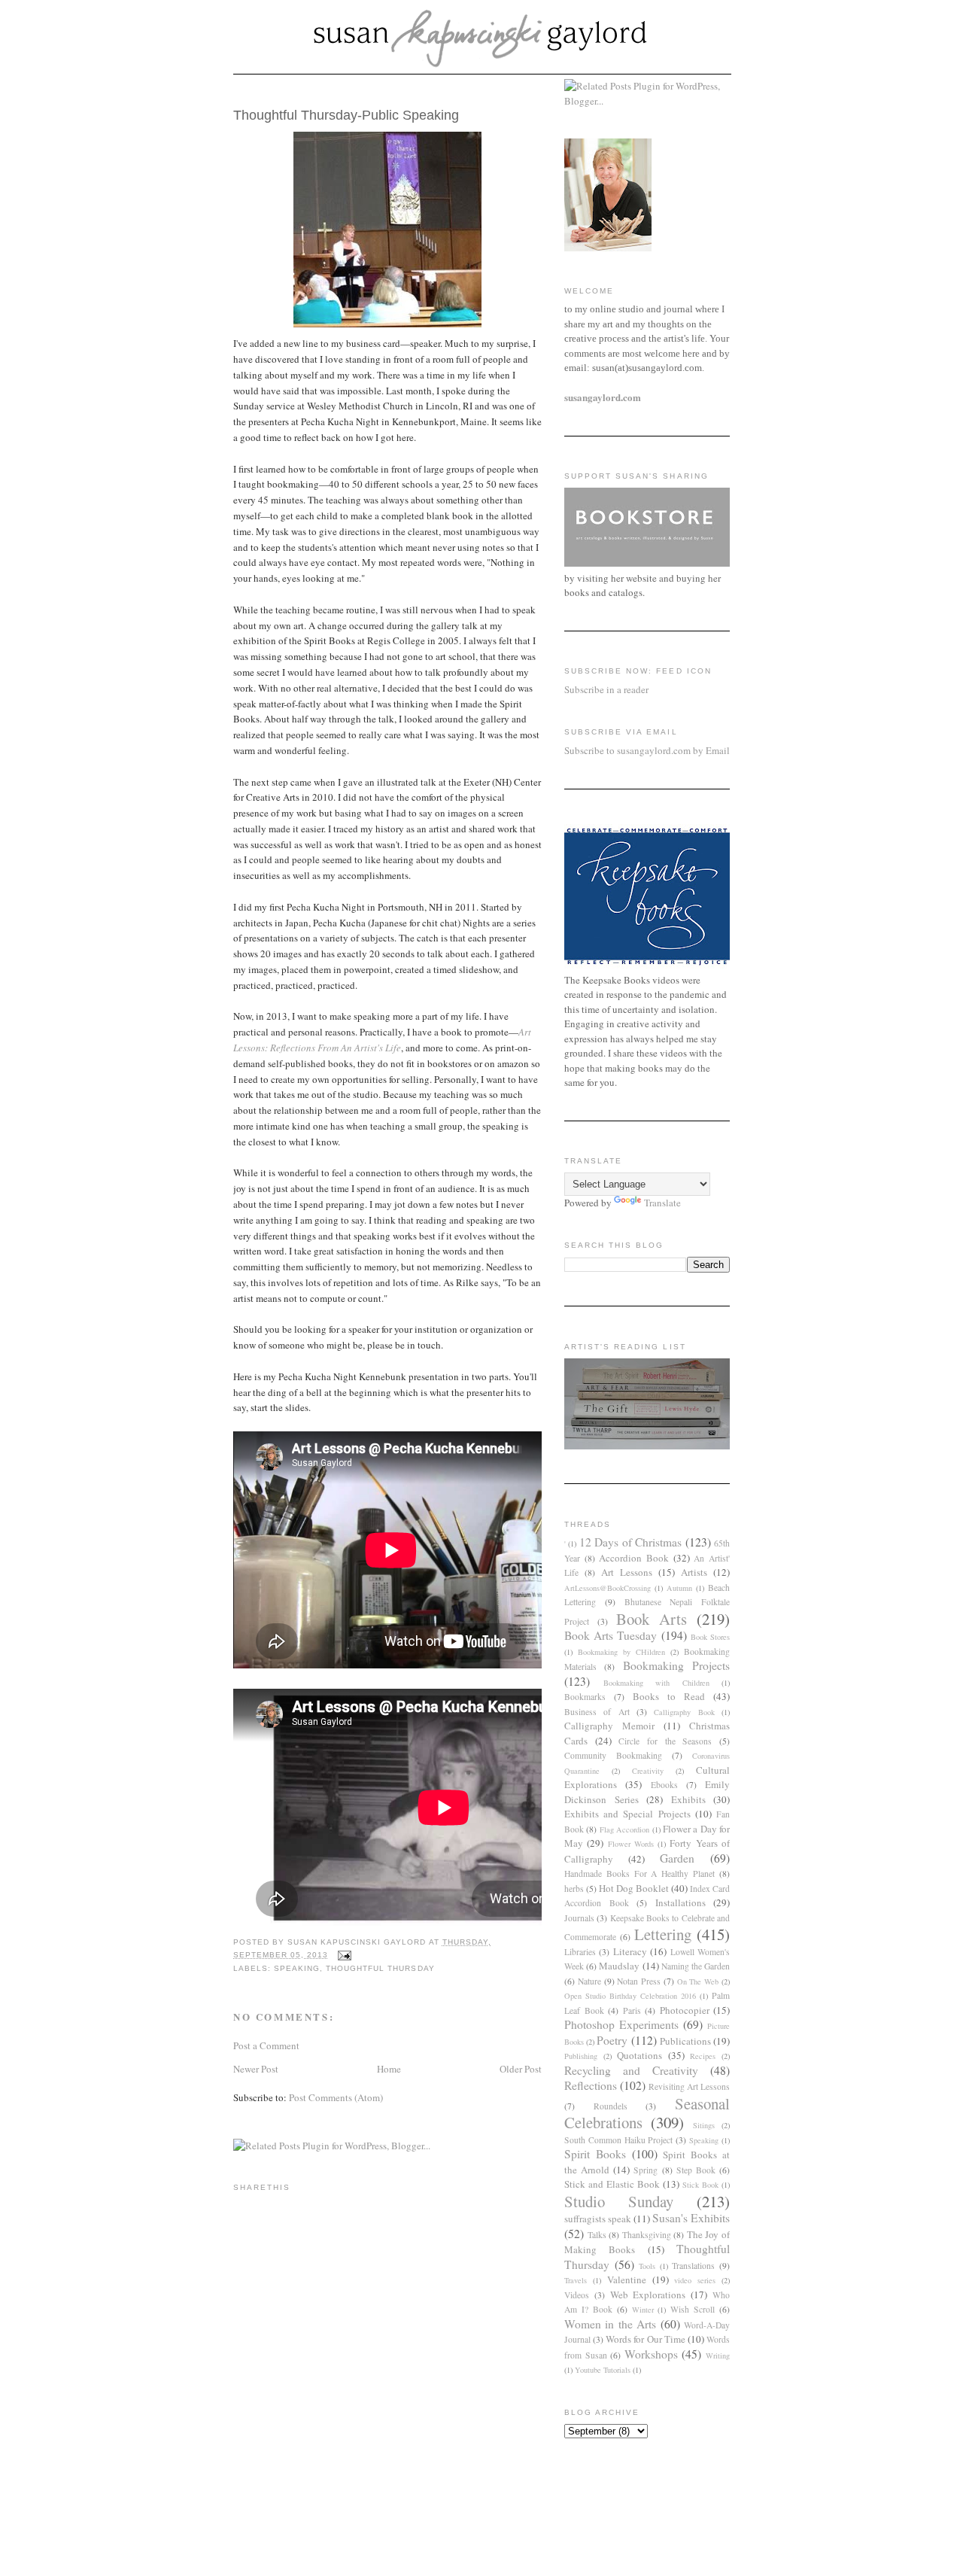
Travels (576, 2280)
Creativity (648, 1771)
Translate (662, 1203)
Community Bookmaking (613, 1755)
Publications (685, 2041)
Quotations (639, 2055)
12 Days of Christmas (630, 1542)
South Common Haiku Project (619, 2140)
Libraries (580, 1952)
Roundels (611, 2106)
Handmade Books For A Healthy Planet (639, 1873)
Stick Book (700, 2185)
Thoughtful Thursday (380, 1968)
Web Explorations (648, 2295)
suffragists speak (598, 2219)
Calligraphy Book (684, 1712)
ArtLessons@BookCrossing (608, 1588)
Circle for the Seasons (665, 1741)
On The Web (698, 1981)
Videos (577, 2295)
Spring (646, 2170)
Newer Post (256, 2069)
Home (389, 2069)
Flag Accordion (624, 1829)
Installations (680, 1902)
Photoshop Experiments (621, 2024)
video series (695, 2280)
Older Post (521, 2069)
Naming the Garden (696, 1966)
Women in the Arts (610, 2324)
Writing (718, 2356)
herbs (574, 1889)
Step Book (696, 2170)
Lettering (663, 1934)
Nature (589, 1981)
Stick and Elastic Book (612, 2184)
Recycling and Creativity (631, 2070)
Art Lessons (627, 1572)
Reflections (591, 2085)
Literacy (630, 1951)
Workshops (651, 2354)
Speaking (297, 1968)
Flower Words (631, 1844)
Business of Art (597, 1712)
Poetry (612, 2040)
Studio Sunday (619, 2201)
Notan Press (639, 1981)
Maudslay (619, 1966)
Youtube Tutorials (603, 2370)
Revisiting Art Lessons (689, 2086)
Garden (677, 1858)
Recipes (703, 2056)
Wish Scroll (693, 2309)
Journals (579, 1918)
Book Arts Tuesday (611, 1635)
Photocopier (685, 2010)
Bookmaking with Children (656, 1683)
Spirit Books (595, 2154)
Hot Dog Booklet (634, 1888)
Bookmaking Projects (676, 1665)
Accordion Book (634, 1558)
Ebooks (664, 1785)
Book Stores (710, 1637)
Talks (597, 2235)
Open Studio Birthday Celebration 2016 (630, 1996)
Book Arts (652, 1619)
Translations (693, 2266)
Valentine (627, 2279)
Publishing (581, 2056)
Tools (647, 2266)
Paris (632, 2010)
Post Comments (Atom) (336, 2097)
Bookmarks (585, 1697)
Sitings (704, 2125)
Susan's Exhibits (691, 2218)
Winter (643, 2310)
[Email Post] (344, 1955)
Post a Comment (266, 2045)
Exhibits (688, 1799)
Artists (694, 1572)
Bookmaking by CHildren (621, 1652)
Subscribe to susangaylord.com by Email (647, 750)
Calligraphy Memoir (609, 1726)
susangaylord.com (603, 397)
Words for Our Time (645, 2339)
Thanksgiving (647, 2235)
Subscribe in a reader (606, 689)
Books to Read (669, 1696)
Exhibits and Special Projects (627, 1814)
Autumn (679, 1588)
